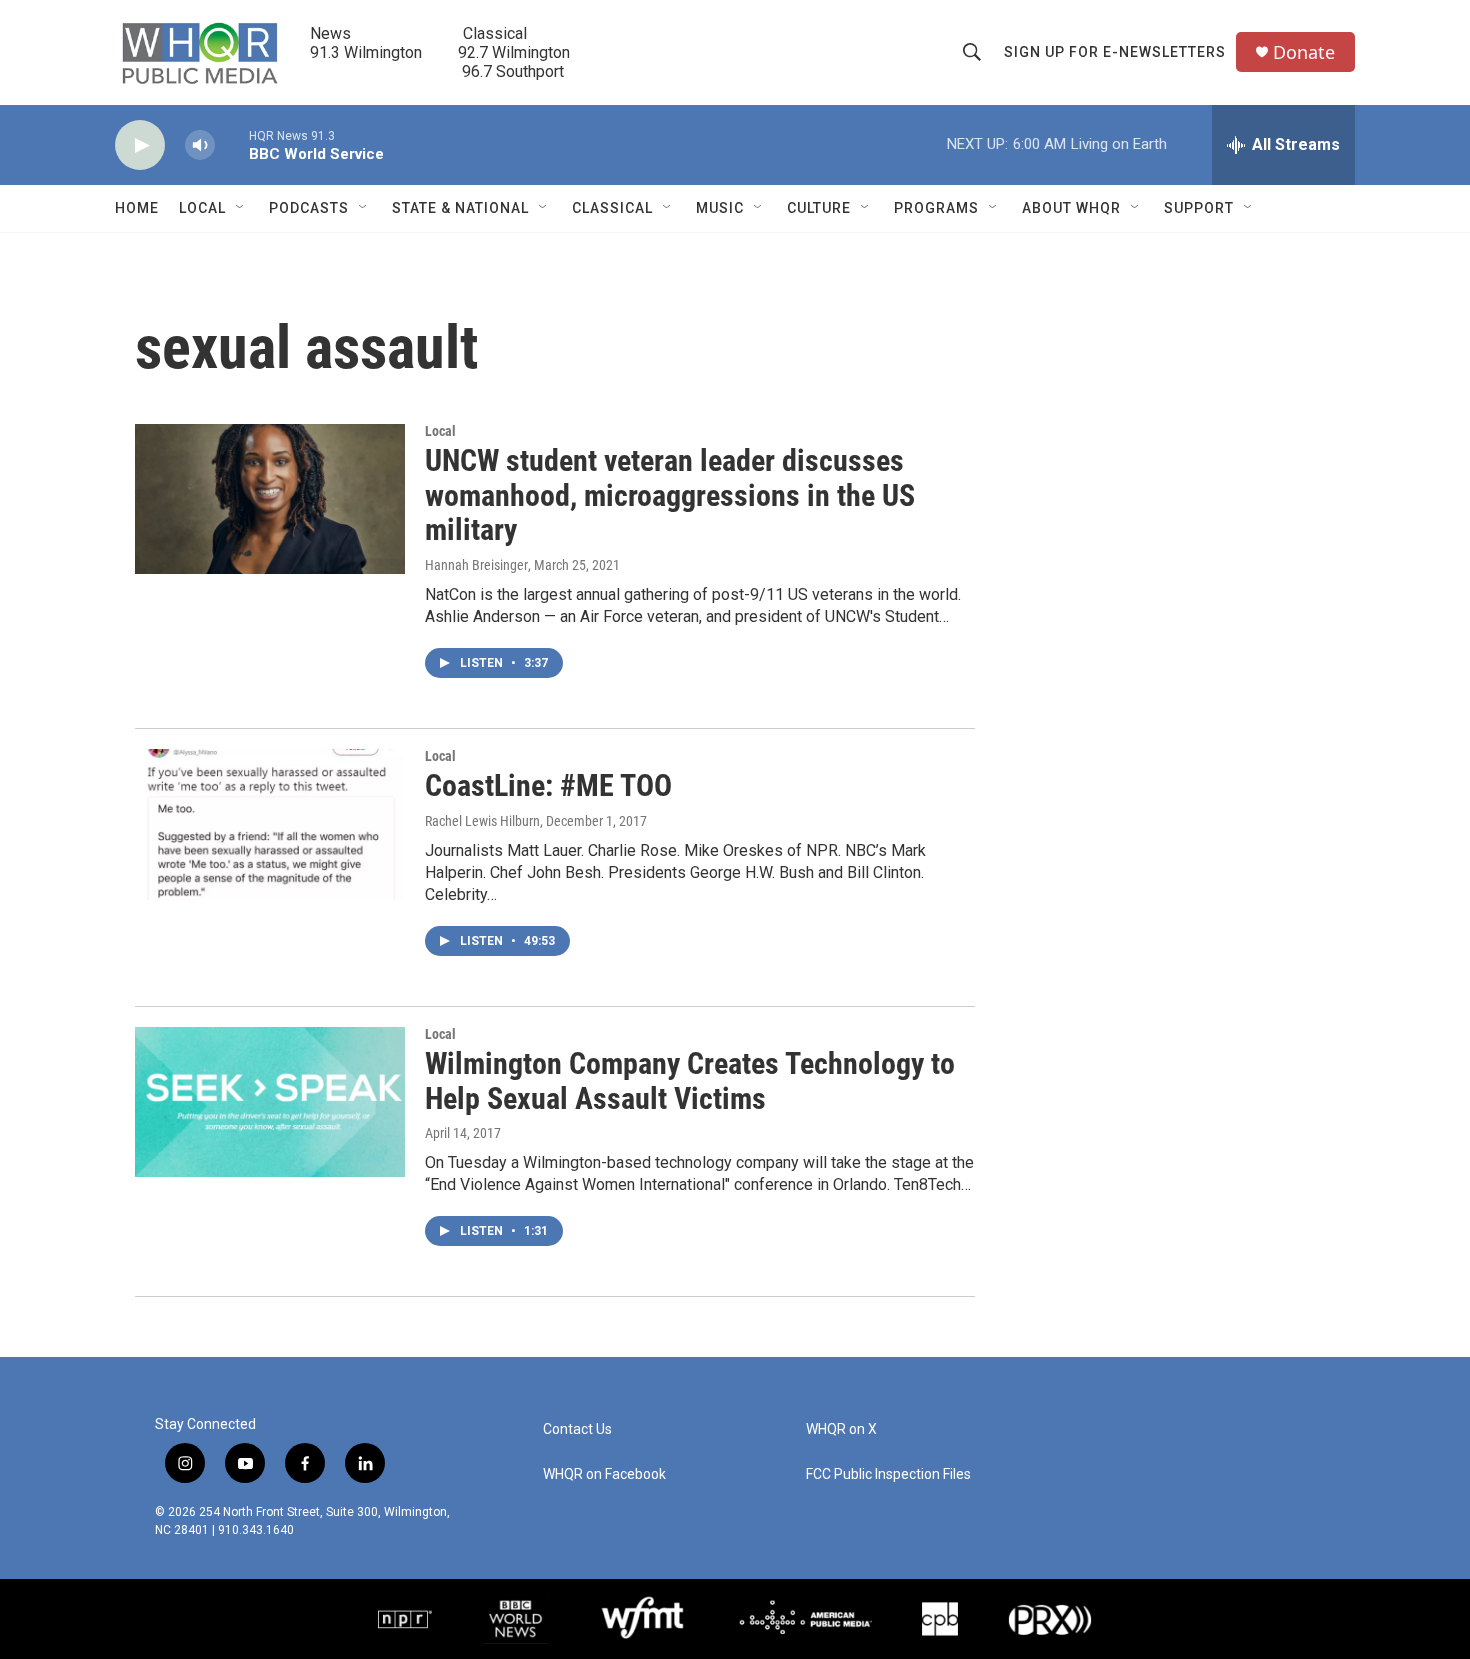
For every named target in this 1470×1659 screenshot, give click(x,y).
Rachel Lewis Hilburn (482, 821)
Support (1199, 208)
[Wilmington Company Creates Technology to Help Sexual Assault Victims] (270, 1102)
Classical (612, 208)
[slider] (232, 144)
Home (137, 208)
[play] (140, 145)
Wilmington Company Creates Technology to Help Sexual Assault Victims (690, 1081)
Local (202, 208)
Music (720, 208)
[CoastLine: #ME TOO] (270, 824)
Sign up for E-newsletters (1115, 52)
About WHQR (1071, 208)
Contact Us (577, 1429)
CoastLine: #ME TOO (548, 785)
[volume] (200, 145)
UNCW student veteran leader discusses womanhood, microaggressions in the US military (670, 495)
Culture (819, 208)
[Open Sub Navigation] (241, 208)
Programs (936, 208)
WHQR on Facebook (604, 1474)
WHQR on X (841, 1429)
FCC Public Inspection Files (888, 1474)
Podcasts (309, 208)
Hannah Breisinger (476, 565)
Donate (1304, 52)
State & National (460, 208)
